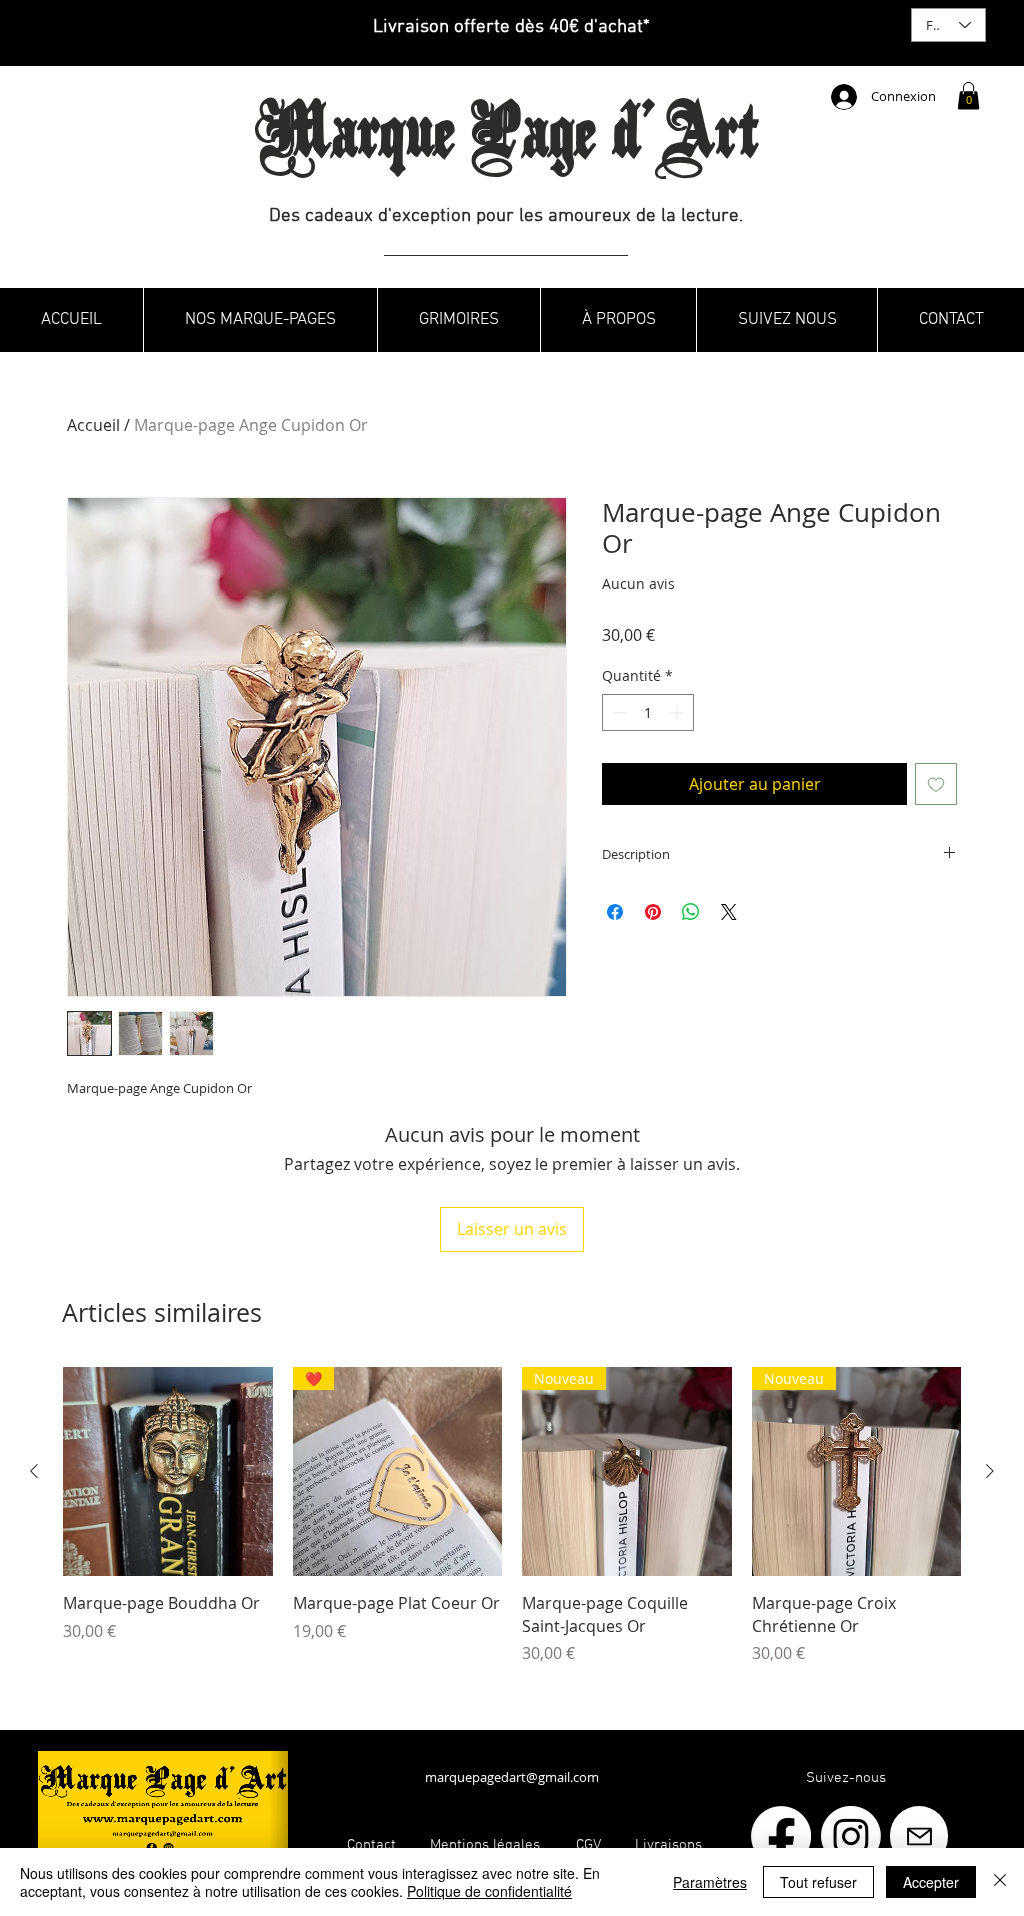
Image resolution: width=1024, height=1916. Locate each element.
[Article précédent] (34, 1471)
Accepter (931, 1882)
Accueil (93, 425)
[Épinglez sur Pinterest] (653, 912)
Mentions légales (487, 1845)
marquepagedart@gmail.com (512, 1777)
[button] (968, 95)
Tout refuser (818, 1882)
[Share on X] (729, 912)
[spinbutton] (648, 712)
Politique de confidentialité (489, 1891)
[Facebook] (781, 1836)
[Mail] (919, 1836)
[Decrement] (617, 712)
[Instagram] (851, 1836)
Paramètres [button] (710, 1882)
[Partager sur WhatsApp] (691, 912)
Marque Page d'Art (507, 139)
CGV (588, 1845)
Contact (371, 1845)
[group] (512, 1516)
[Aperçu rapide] (168, 1472)
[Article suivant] (990, 1471)
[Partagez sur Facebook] (615, 912)
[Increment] (678, 712)
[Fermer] (1000, 1882)
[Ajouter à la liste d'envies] (936, 784)
